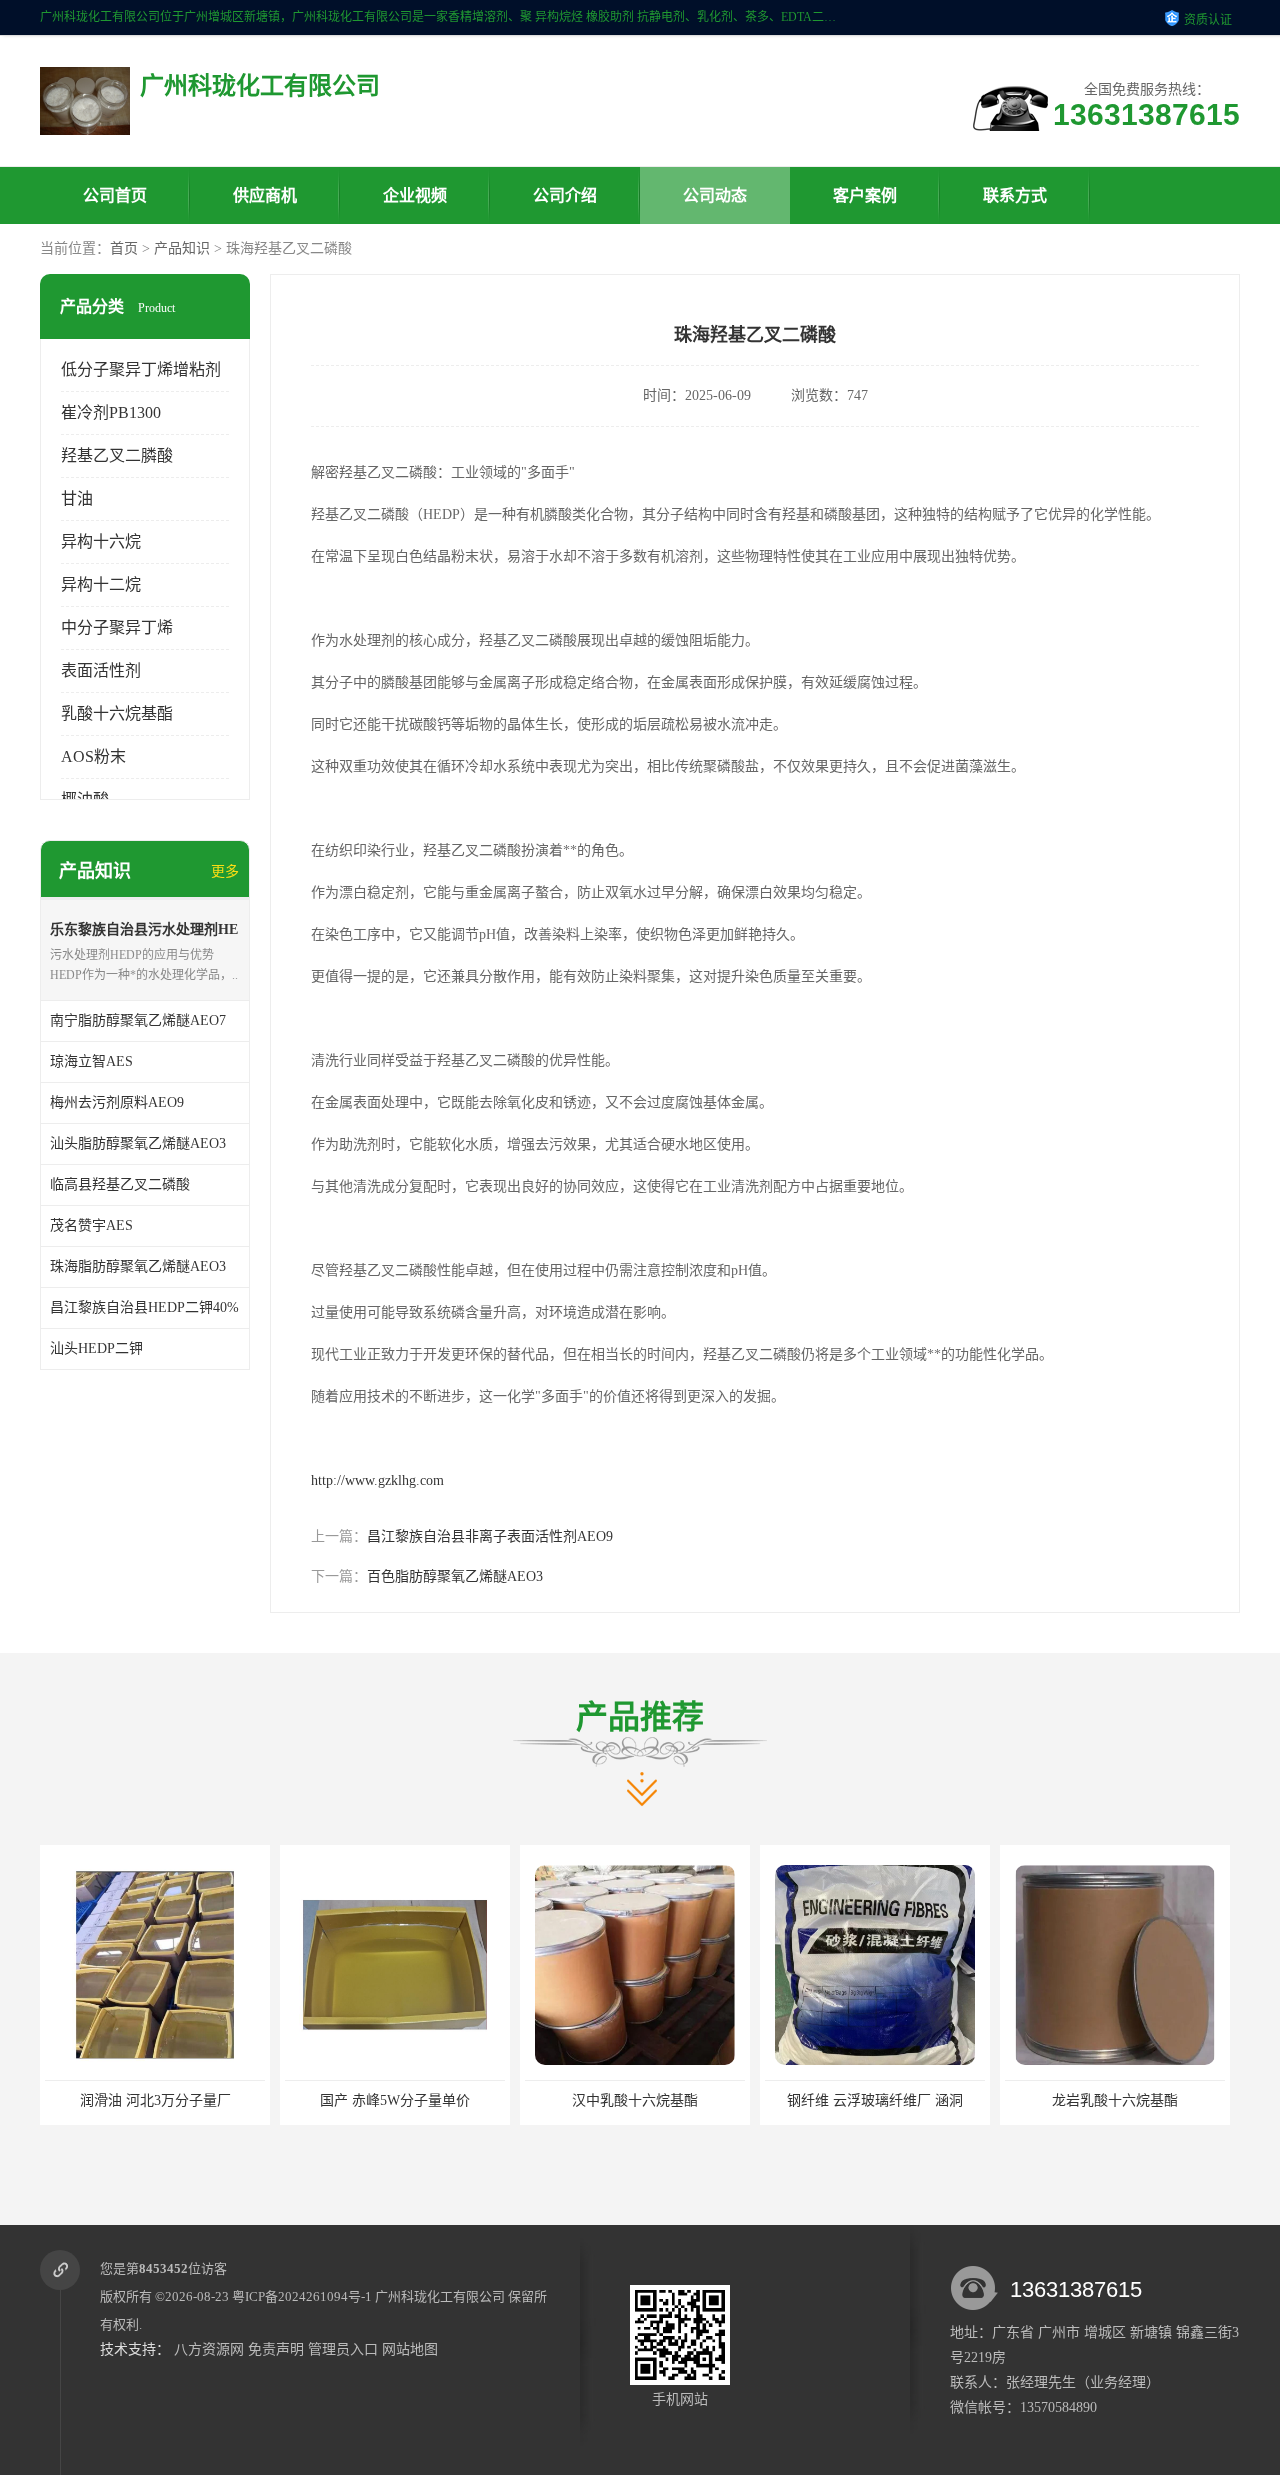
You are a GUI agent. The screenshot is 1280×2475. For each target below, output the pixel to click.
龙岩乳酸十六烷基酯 (885, 2100)
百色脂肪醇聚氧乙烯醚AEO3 (455, 1576)
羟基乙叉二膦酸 (117, 455)
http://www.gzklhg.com (377, 1480)
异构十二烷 (101, 584)
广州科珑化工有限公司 (440, 2296)
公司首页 (115, 195)
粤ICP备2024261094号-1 (302, 2296)
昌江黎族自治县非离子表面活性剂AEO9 (490, 1536)
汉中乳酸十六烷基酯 (405, 2100)
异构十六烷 (101, 541)
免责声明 (276, 2349)
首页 (124, 248)
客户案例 (865, 195)
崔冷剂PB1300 (111, 412)
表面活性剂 (101, 670)
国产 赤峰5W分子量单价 (165, 2100)
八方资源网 (209, 2349)
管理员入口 (343, 2349)
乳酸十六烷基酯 (117, 713)
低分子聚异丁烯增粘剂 (141, 369)
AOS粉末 (93, 756)
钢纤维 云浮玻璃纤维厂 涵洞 (645, 2100)
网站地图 (410, 2349)
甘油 (77, 498)
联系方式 (1015, 195)
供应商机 (265, 195)
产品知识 (182, 248)
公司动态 (715, 195)
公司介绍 (565, 195)
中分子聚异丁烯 (117, 627)
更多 (225, 871)
